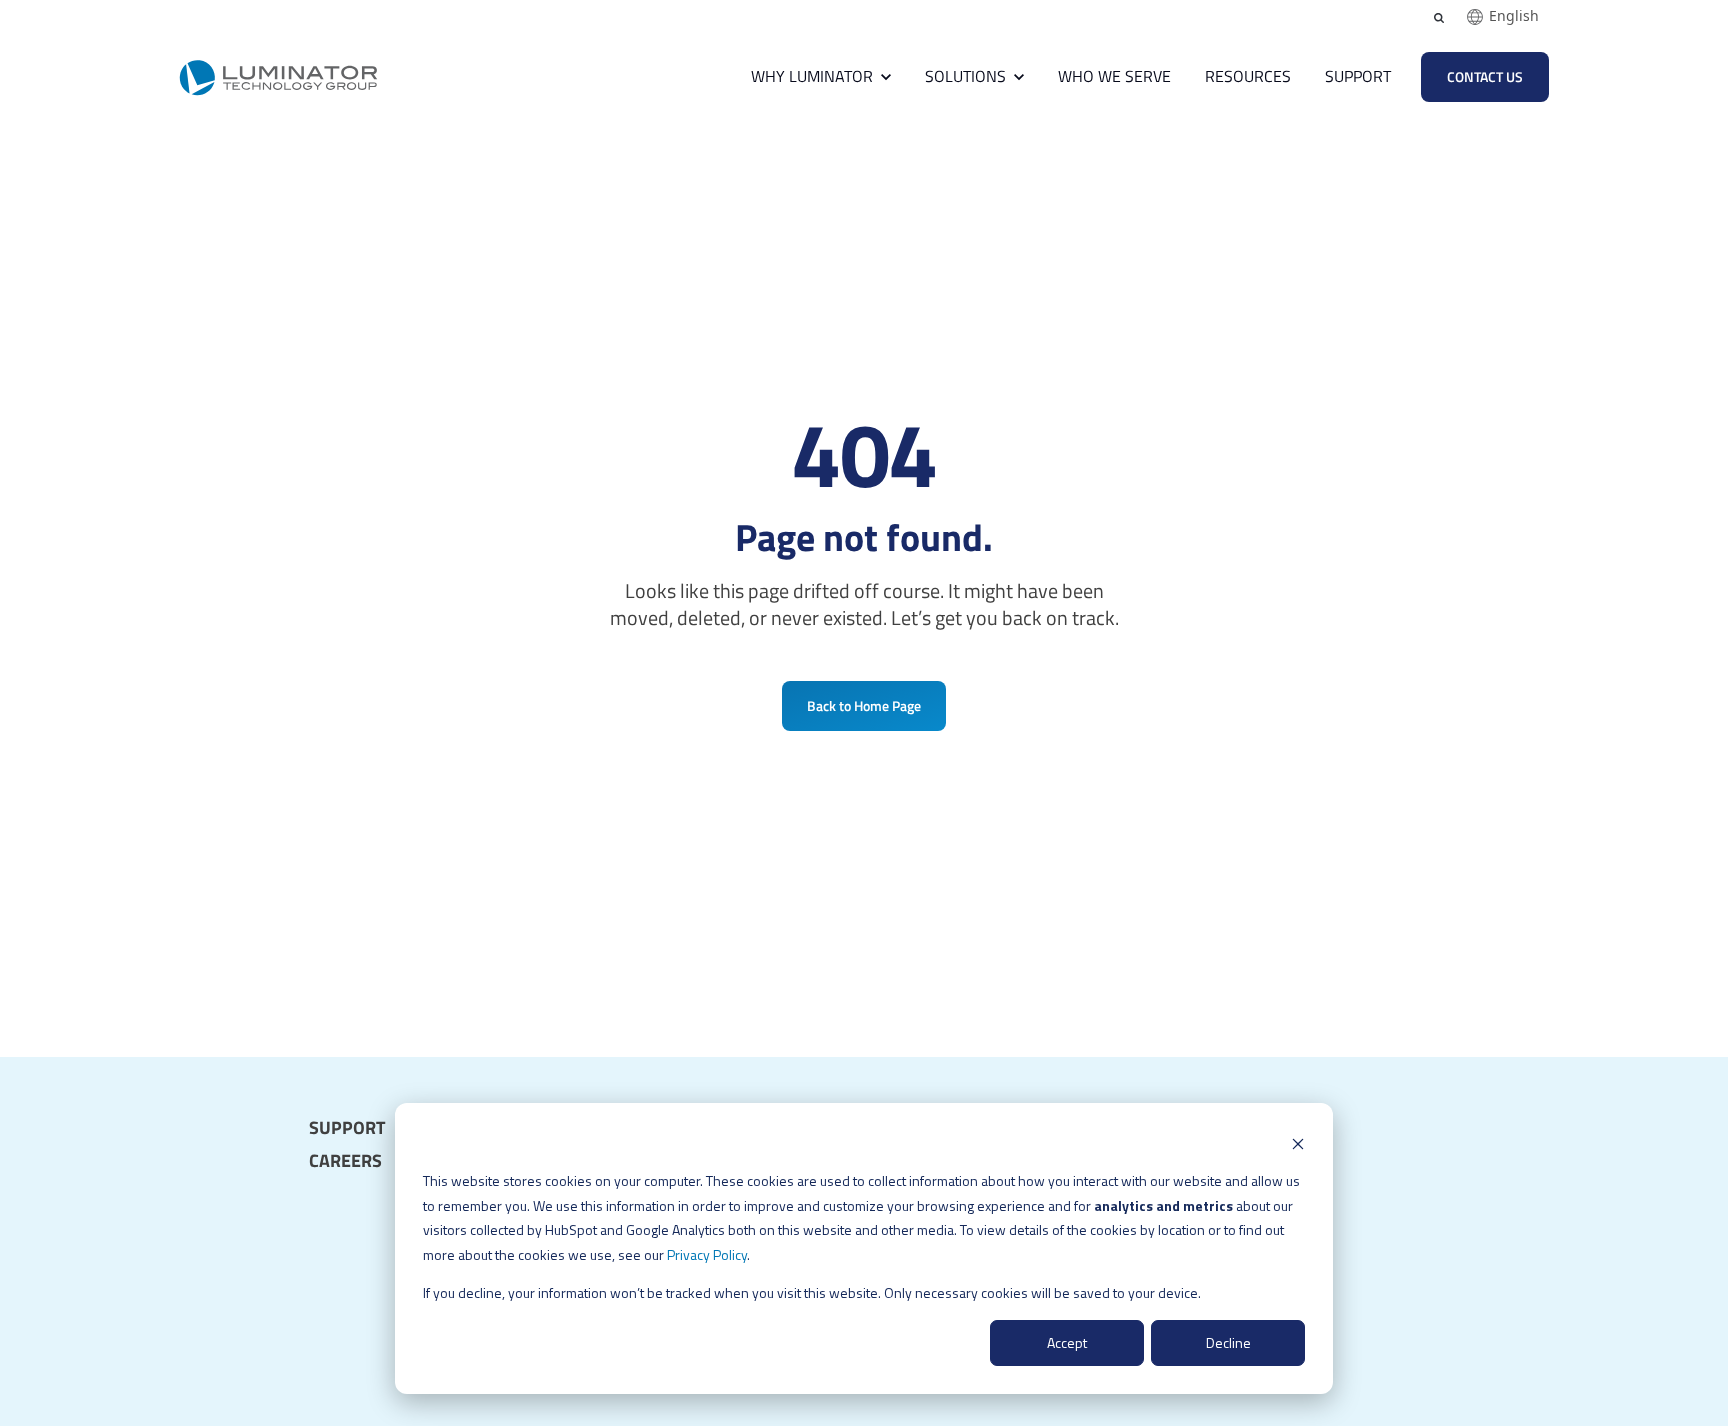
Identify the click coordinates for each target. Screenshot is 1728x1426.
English (1514, 16)
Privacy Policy (707, 1254)
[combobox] (1503, 17)
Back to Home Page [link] (864, 705)
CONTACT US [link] (1485, 76)
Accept (1067, 1342)
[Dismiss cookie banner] (1298, 1143)
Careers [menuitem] (345, 1161)
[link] (278, 74)
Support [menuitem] (347, 1128)
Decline (1228, 1342)
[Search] (1439, 18)
